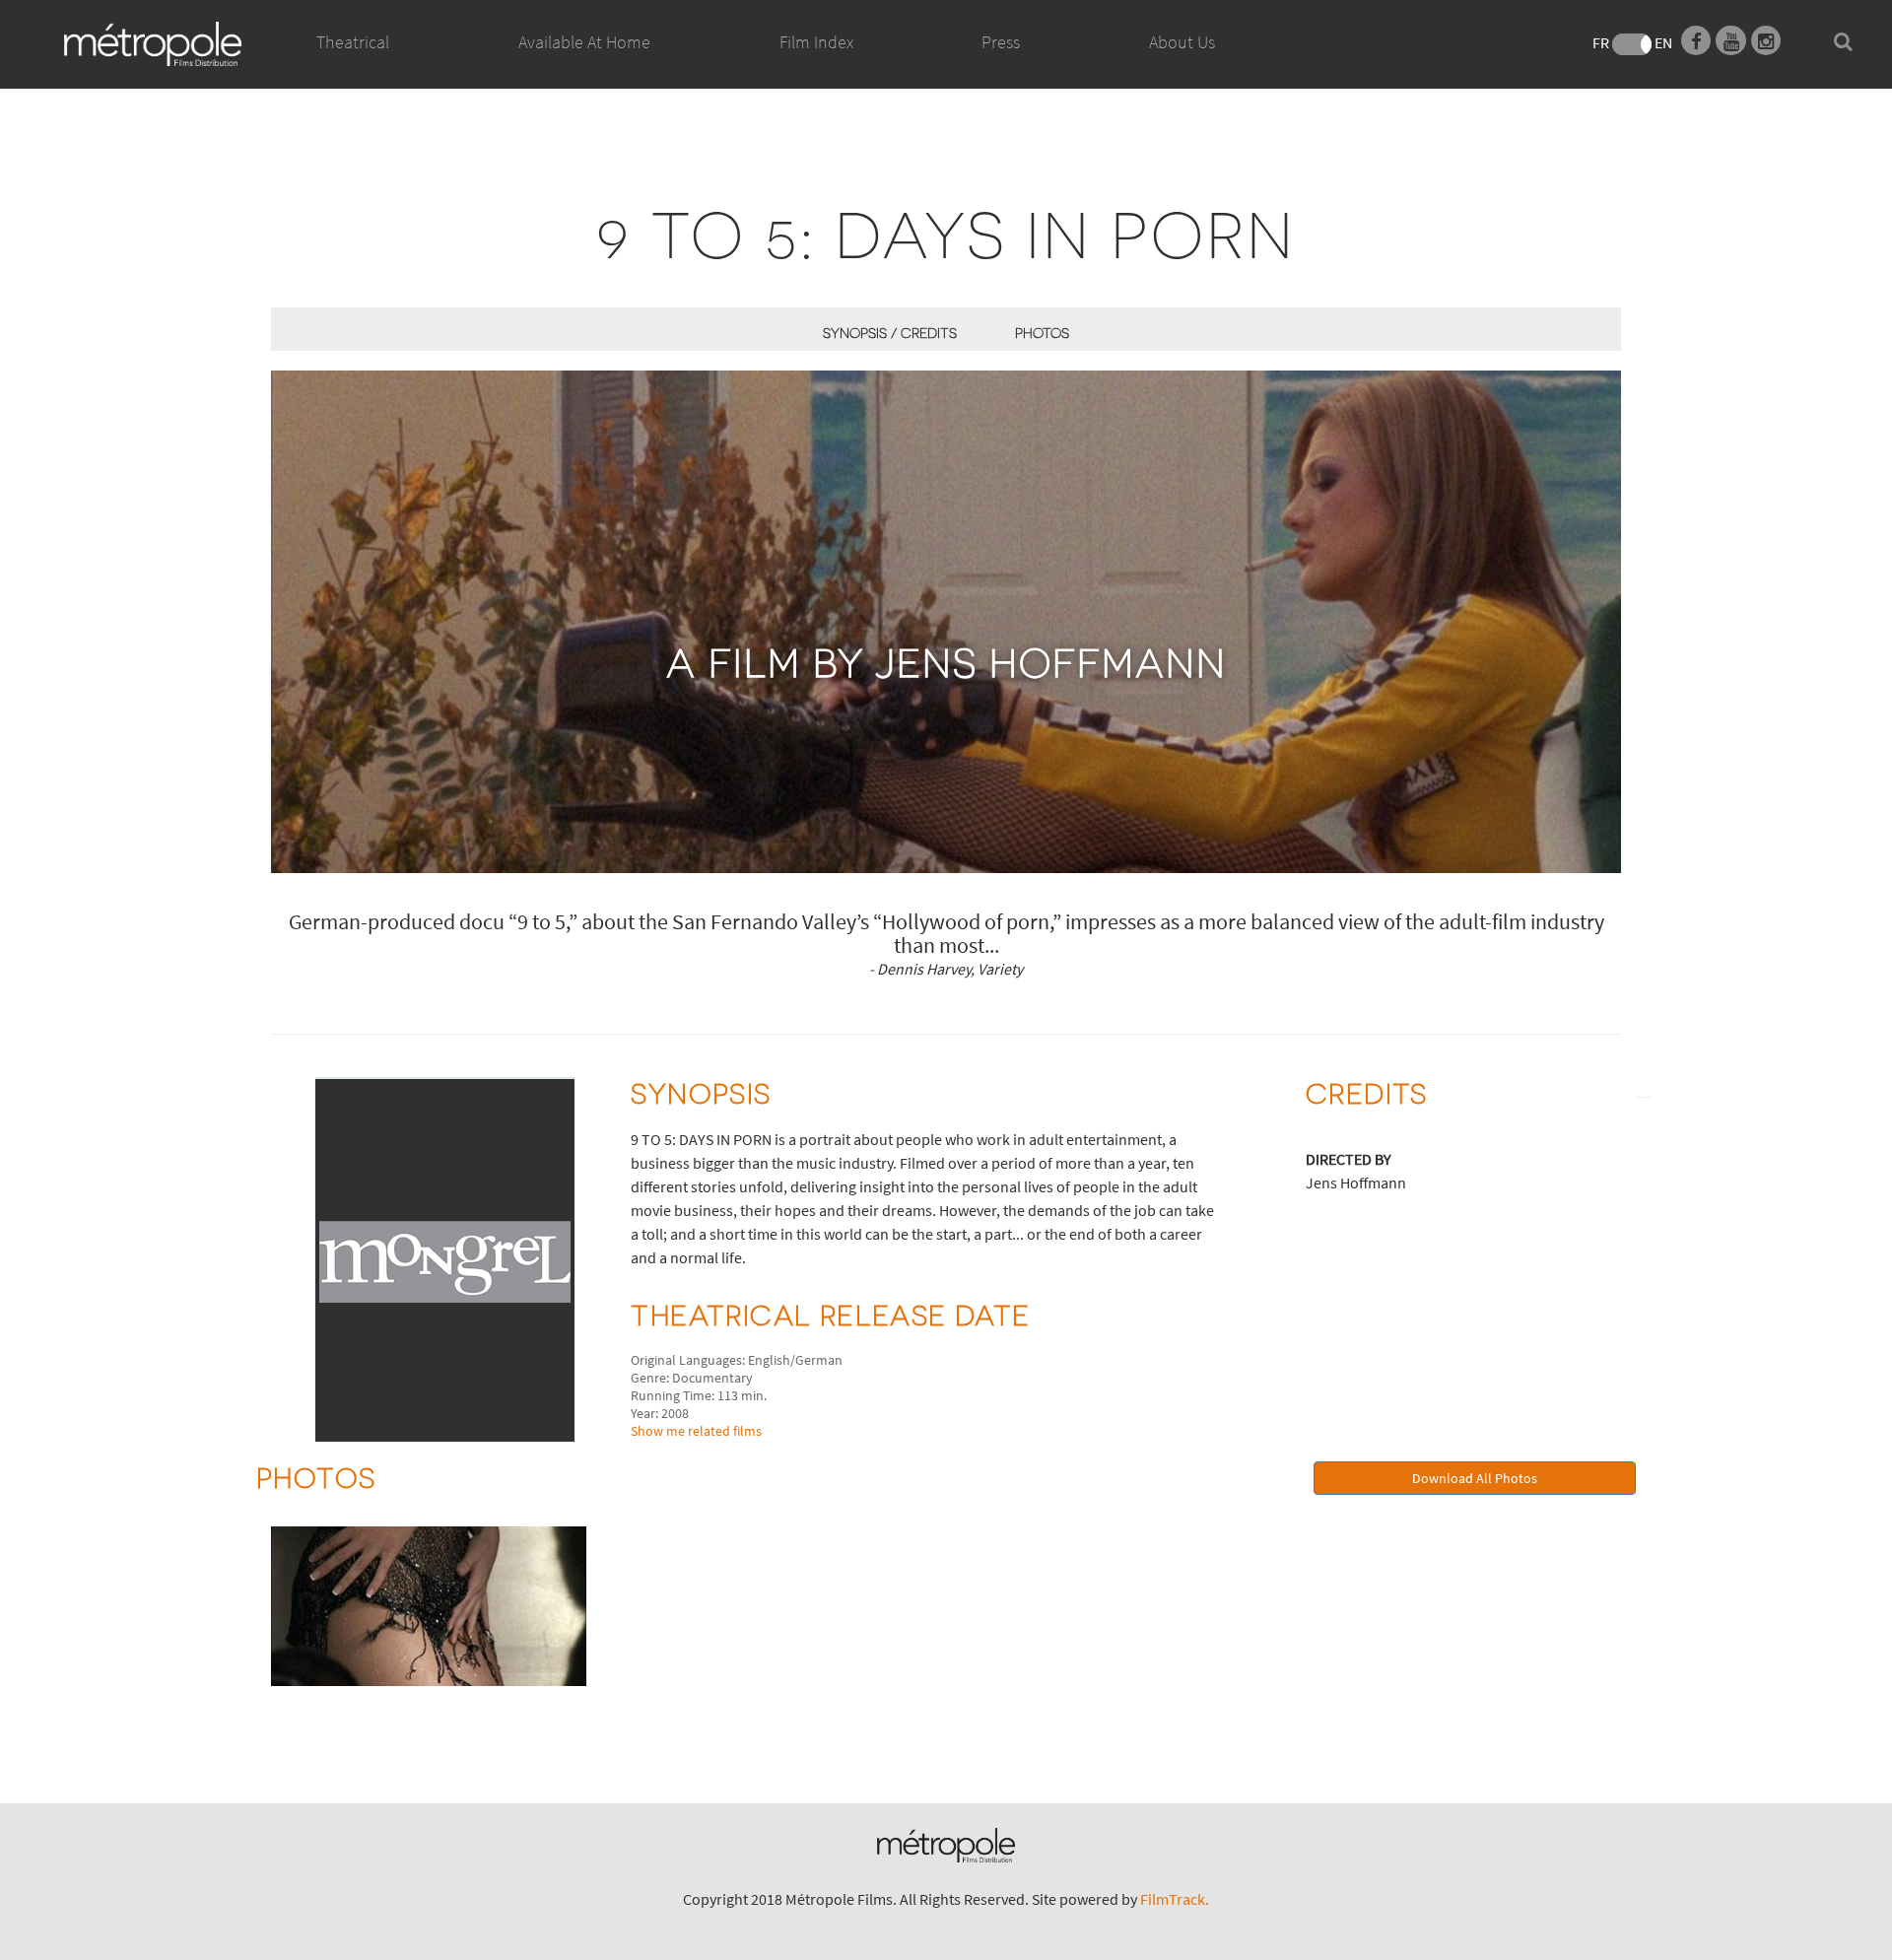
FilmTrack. (1175, 1899)
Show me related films (696, 1431)
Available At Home (584, 42)
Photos (1042, 333)
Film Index (816, 42)
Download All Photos (1475, 1478)
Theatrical (353, 42)
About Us (1182, 42)
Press (1001, 42)
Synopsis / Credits (890, 333)
